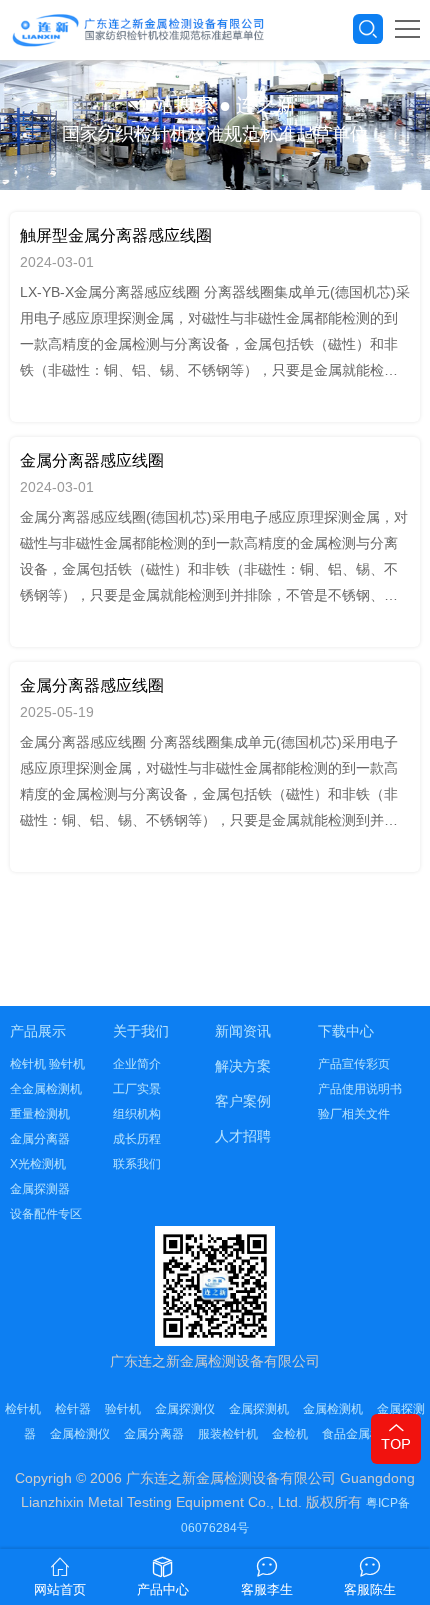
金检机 (290, 1434)
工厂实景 (137, 1089)
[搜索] (368, 29)
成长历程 (137, 1139)
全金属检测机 (46, 1089)
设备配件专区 (46, 1214)
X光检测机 (38, 1164)
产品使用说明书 (360, 1089)
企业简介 (137, 1064)
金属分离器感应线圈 (92, 460)
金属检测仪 (80, 1434)
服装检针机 (228, 1434)
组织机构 (137, 1114)
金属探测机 (259, 1409)
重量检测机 (40, 1114)
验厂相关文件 (354, 1114)
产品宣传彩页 (354, 1064)
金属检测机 (333, 1409)
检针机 (23, 1409)
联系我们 (137, 1164)
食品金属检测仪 (364, 1434)
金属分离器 (40, 1139)
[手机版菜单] (407, 29)
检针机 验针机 (47, 1064)
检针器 (73, 1409)
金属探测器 (40, 1189)
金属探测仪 (185, 1409)
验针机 (123, 1409)
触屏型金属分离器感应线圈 (116, 235)
